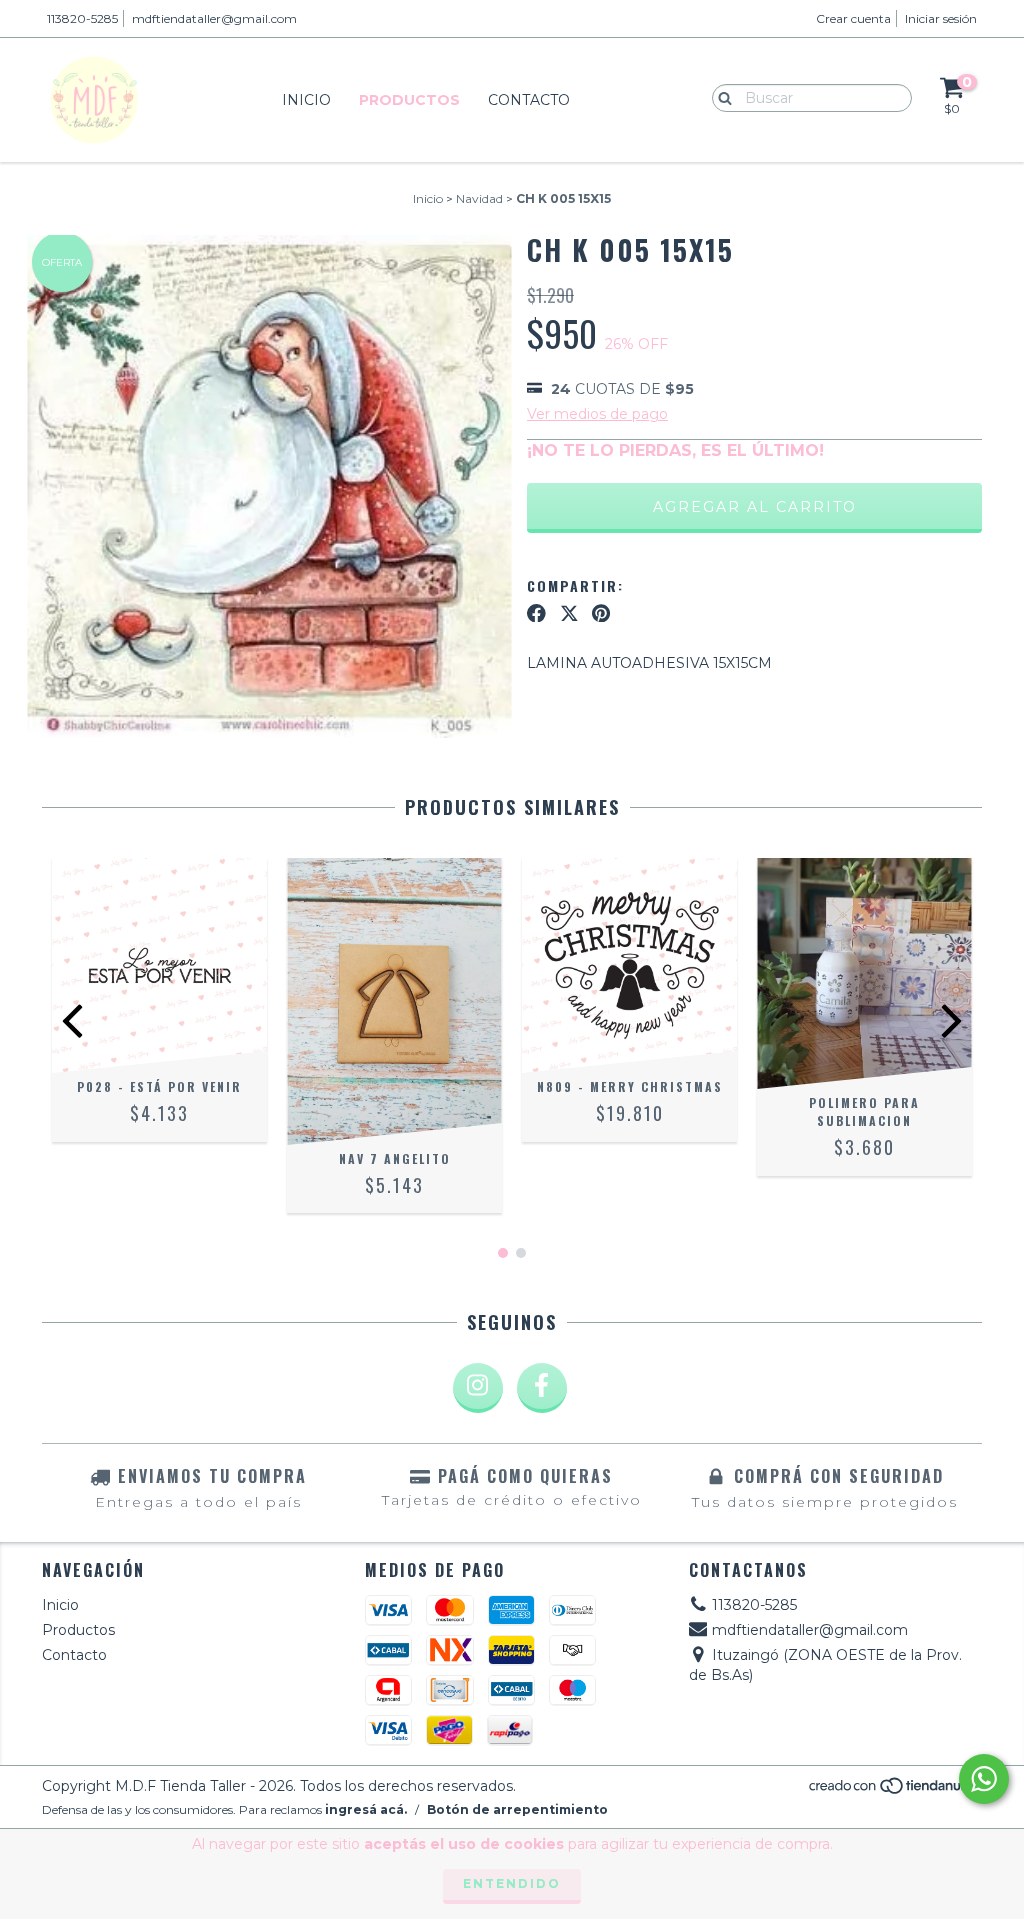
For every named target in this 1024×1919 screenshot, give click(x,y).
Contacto (529, 100)
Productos (409, 100)
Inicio (306, 100)
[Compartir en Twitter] (569, 613)
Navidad (479, 198)
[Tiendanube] (894, 1790)
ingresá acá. (366, 1809)
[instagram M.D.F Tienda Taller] (478, 1388)
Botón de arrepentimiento (517, 1809)
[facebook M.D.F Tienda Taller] (542, 1388)
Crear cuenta (853, 18)
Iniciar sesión (941, 18)
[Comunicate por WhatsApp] (984, 1779)
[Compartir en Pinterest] (601, 613)
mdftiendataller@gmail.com (214, 18)
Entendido (512, 1883)
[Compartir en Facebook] (536, 613)
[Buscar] (720, 97)
